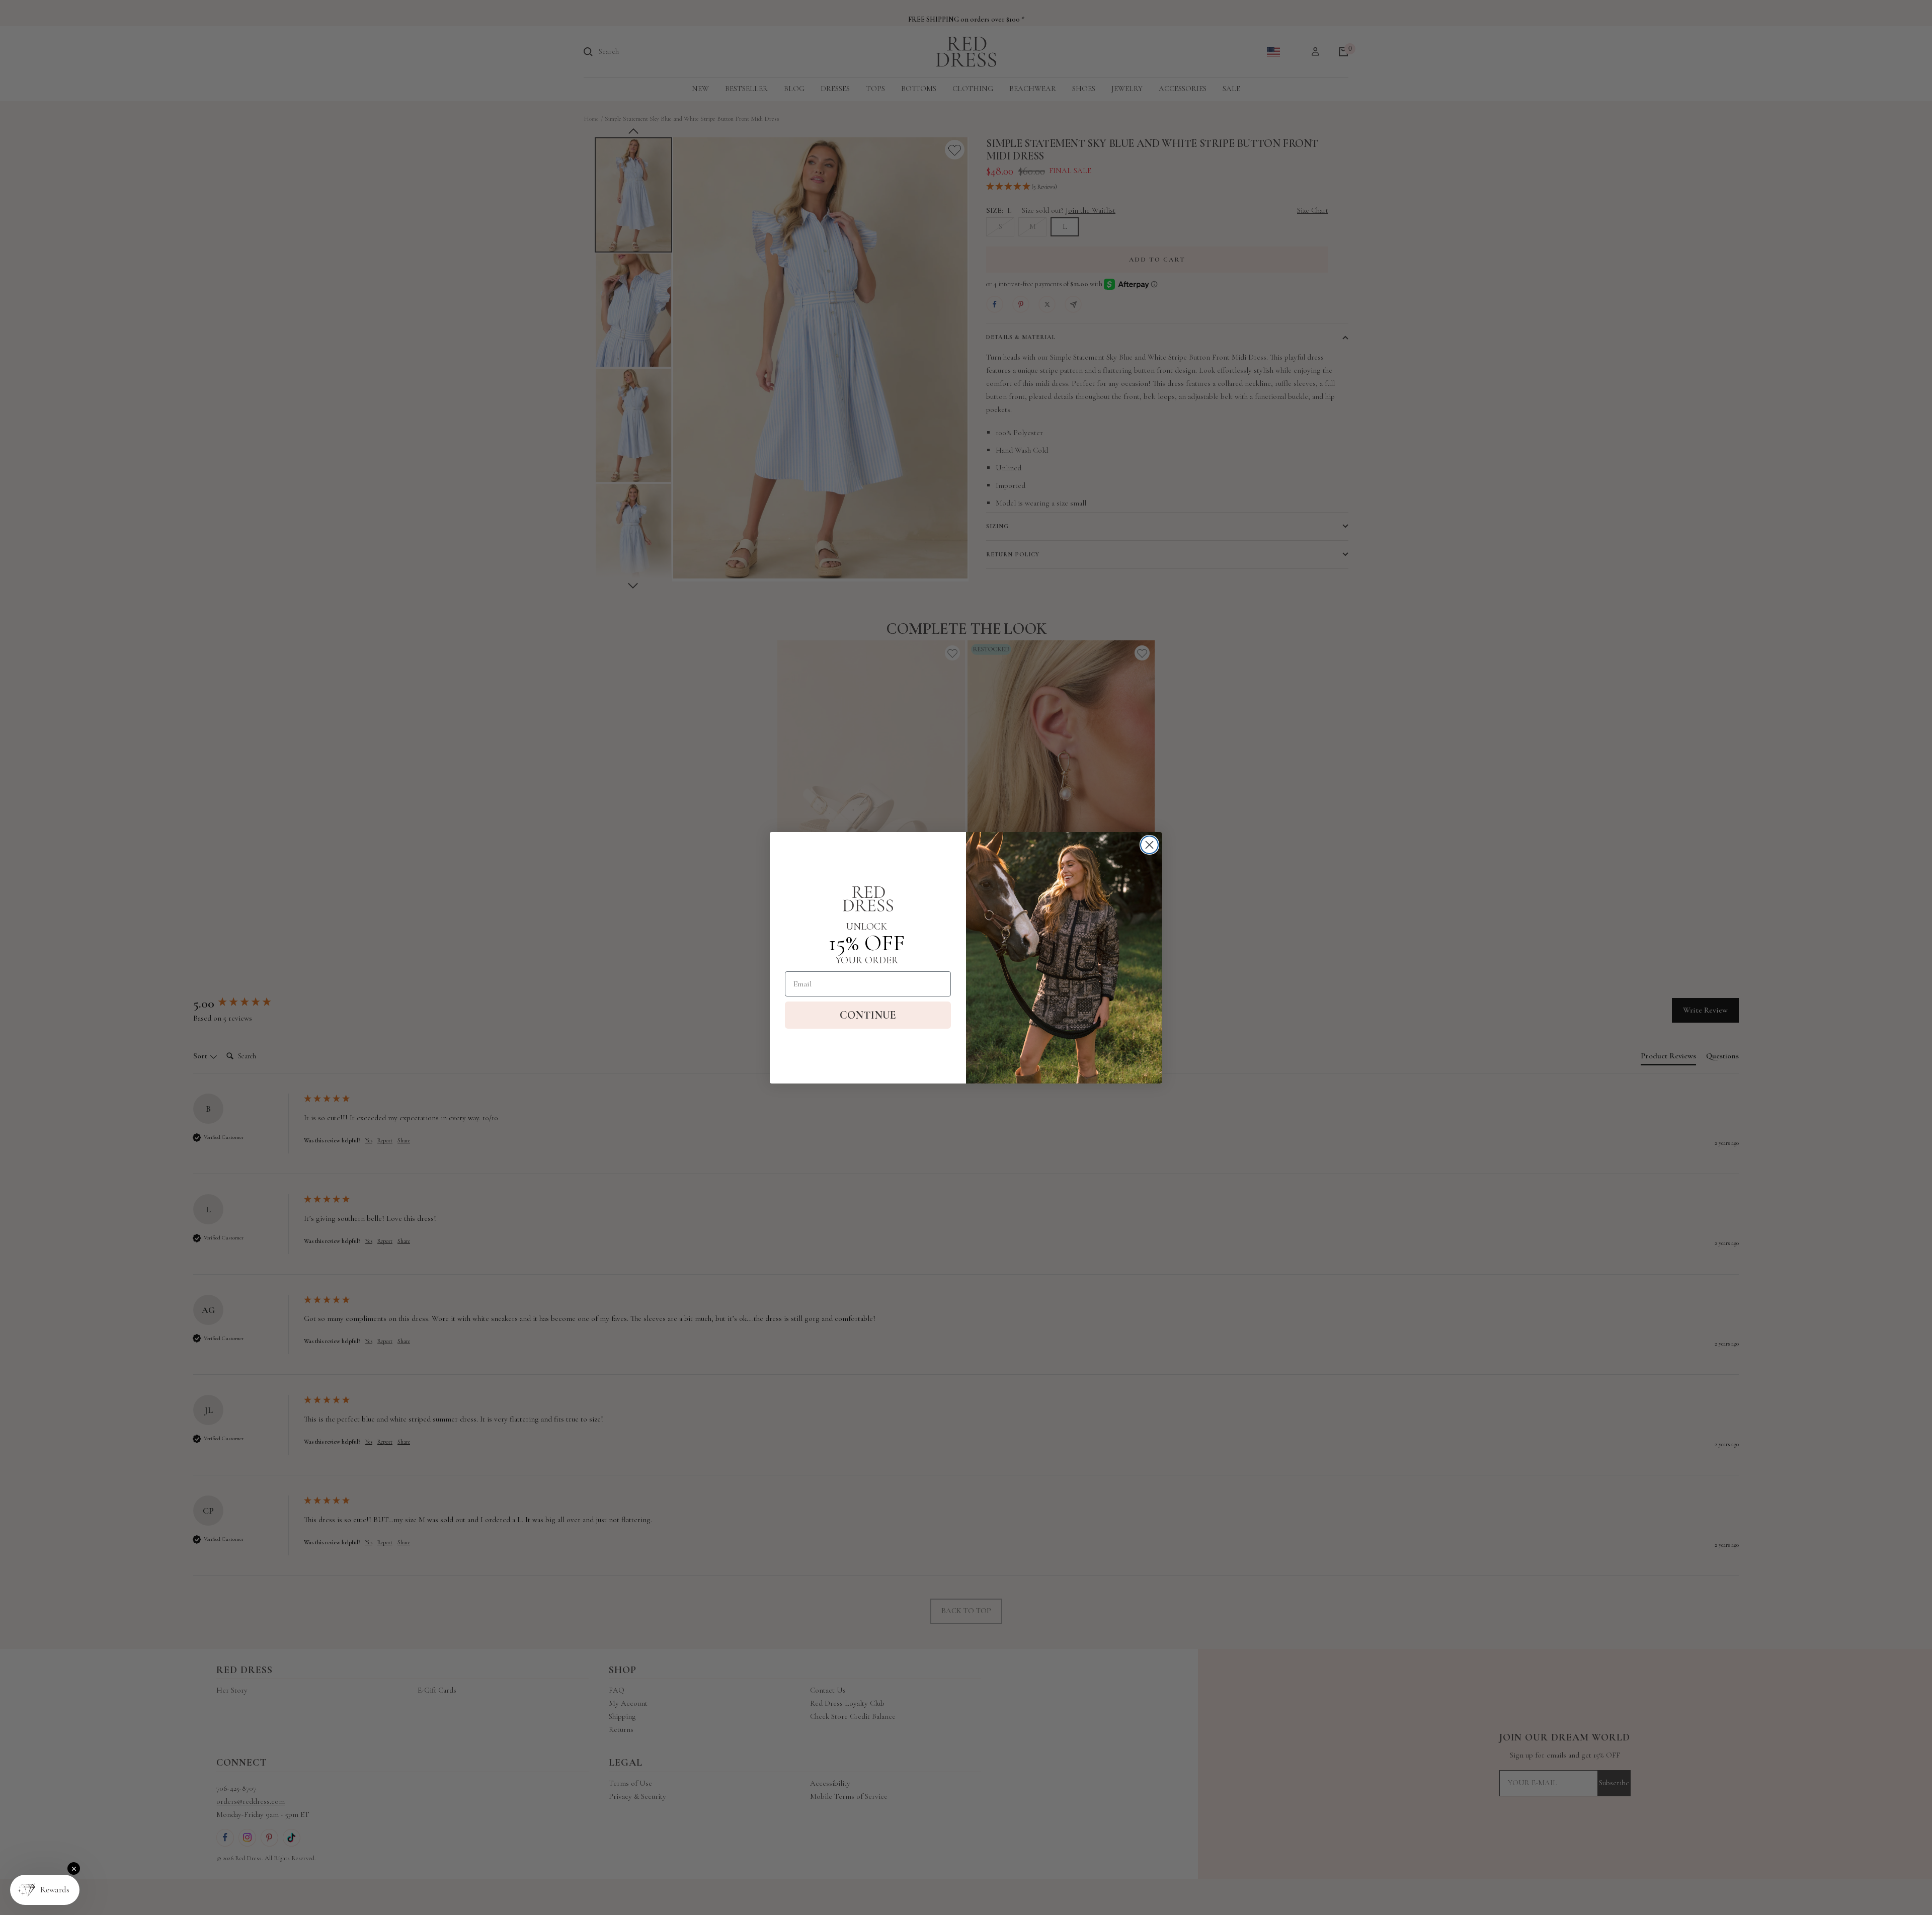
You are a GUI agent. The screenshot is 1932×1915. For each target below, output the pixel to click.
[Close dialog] (1149, 845)
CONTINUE (868, 1015)
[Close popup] (74, 1868)
